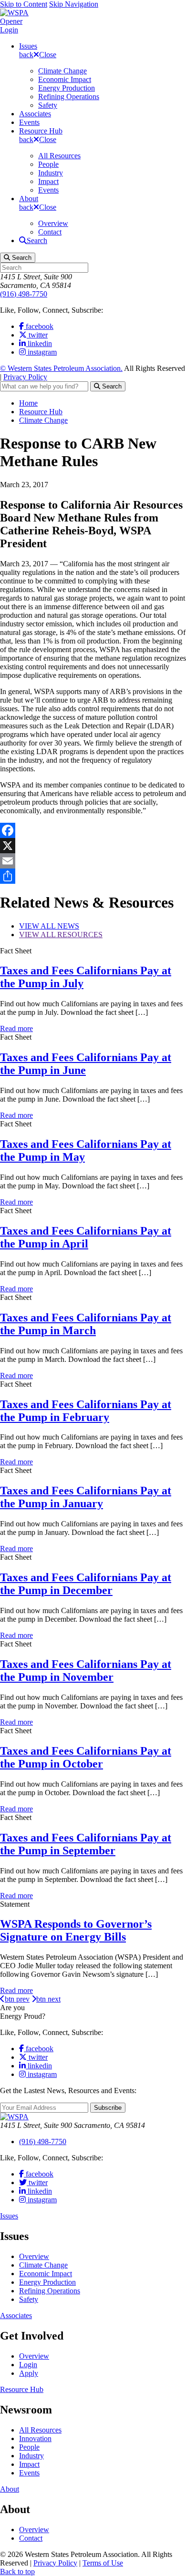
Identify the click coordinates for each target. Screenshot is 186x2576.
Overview (53, 223)
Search (111, 386)
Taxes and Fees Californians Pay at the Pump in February (86, 1411)
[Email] (93, 861)
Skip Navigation (74, 4)
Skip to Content (24, 4)
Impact (48, 181)
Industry (51, 173)
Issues (28, 46)
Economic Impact (65, 79)
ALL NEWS (49, 926)
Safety (48, 105)
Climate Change (62, 71)
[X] (93, 846)
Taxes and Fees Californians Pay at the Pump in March (86, 1324)
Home (28, 403)
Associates (35, 114)
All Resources (59, 156)
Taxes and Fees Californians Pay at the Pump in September (86, 1844)
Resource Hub (41, 131)
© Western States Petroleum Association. (61, 368)
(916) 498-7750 (24, 294)
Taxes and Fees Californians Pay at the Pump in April (86, 1237)
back (26, 55)
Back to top (17, 2571)
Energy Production (67, 88)
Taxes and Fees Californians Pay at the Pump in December (86, 1584)
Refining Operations (69, 97)
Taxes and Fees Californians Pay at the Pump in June (86, 1064)
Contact (50, 232)
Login (9, 30)
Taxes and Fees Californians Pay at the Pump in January (86, 1497)
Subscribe (108, 2108)
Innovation (35, 2438)
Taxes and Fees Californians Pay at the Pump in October (86, 1757)
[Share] (93, 876)
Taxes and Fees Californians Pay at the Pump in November (86, 1671)
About (29, 199)
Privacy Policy (25, 377)
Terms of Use (103, 2563)
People (48, 164)
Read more (16, 1028)
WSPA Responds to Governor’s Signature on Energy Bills (76, 1930)
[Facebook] (93, 830)
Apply (29, 2373)
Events (29, 122)
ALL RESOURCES (61, 935)
